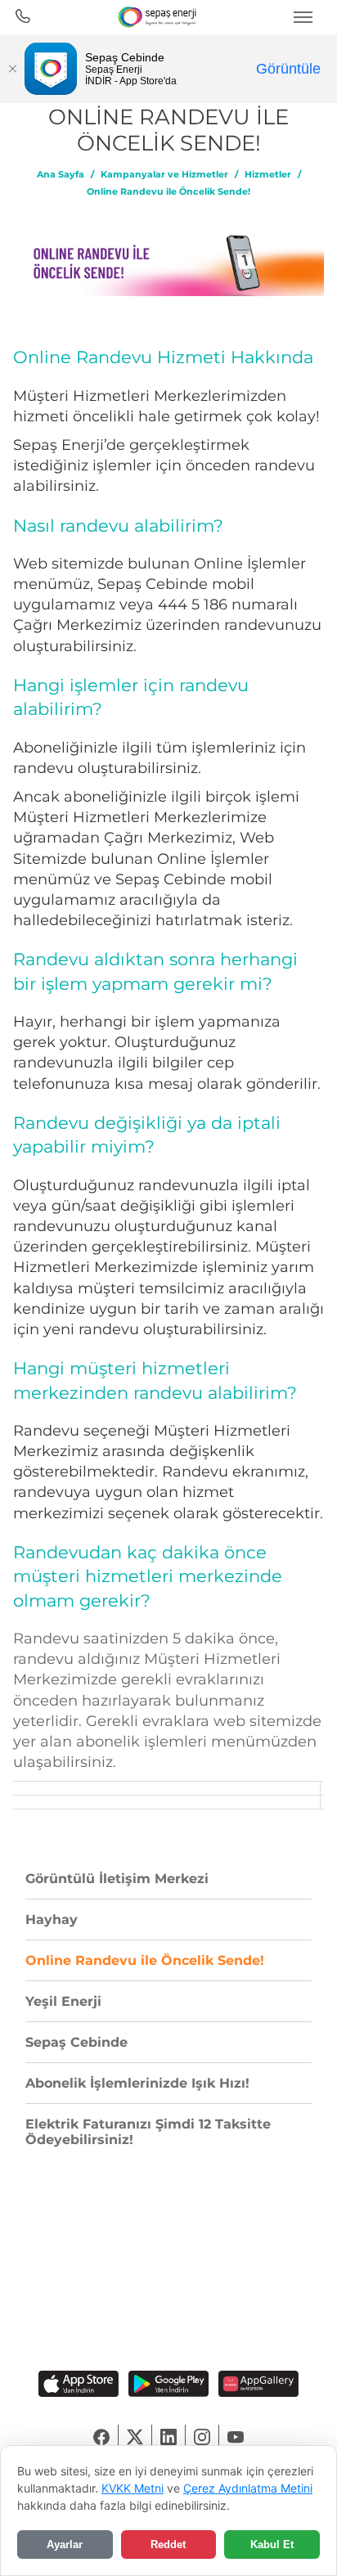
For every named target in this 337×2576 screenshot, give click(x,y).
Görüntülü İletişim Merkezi (117, 1879)
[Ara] (22, 17)
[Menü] (303, 17)
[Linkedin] (169, 2437)
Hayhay (52, 1920)
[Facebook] (102, 2437)
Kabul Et (272, 2545)
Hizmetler (268, 175)
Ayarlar (65, 2545)
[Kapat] (12, 69)
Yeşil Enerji (63, 2001)
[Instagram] (202, 2437)
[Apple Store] (79, 2385)
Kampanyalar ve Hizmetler (164, 175)
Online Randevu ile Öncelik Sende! (168, 192)
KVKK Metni (133, 2488)
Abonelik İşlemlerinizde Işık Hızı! (137, 2083)
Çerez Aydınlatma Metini (248, 2488)
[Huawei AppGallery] (258, 2385)
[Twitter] (135, 2437)
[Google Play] (168, 2385)
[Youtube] (236, 2437)
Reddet (168, 2545)
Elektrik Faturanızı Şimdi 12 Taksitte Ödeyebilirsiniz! (148, 2132)
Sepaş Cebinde (76, 2042)
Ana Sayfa (61, 175)
